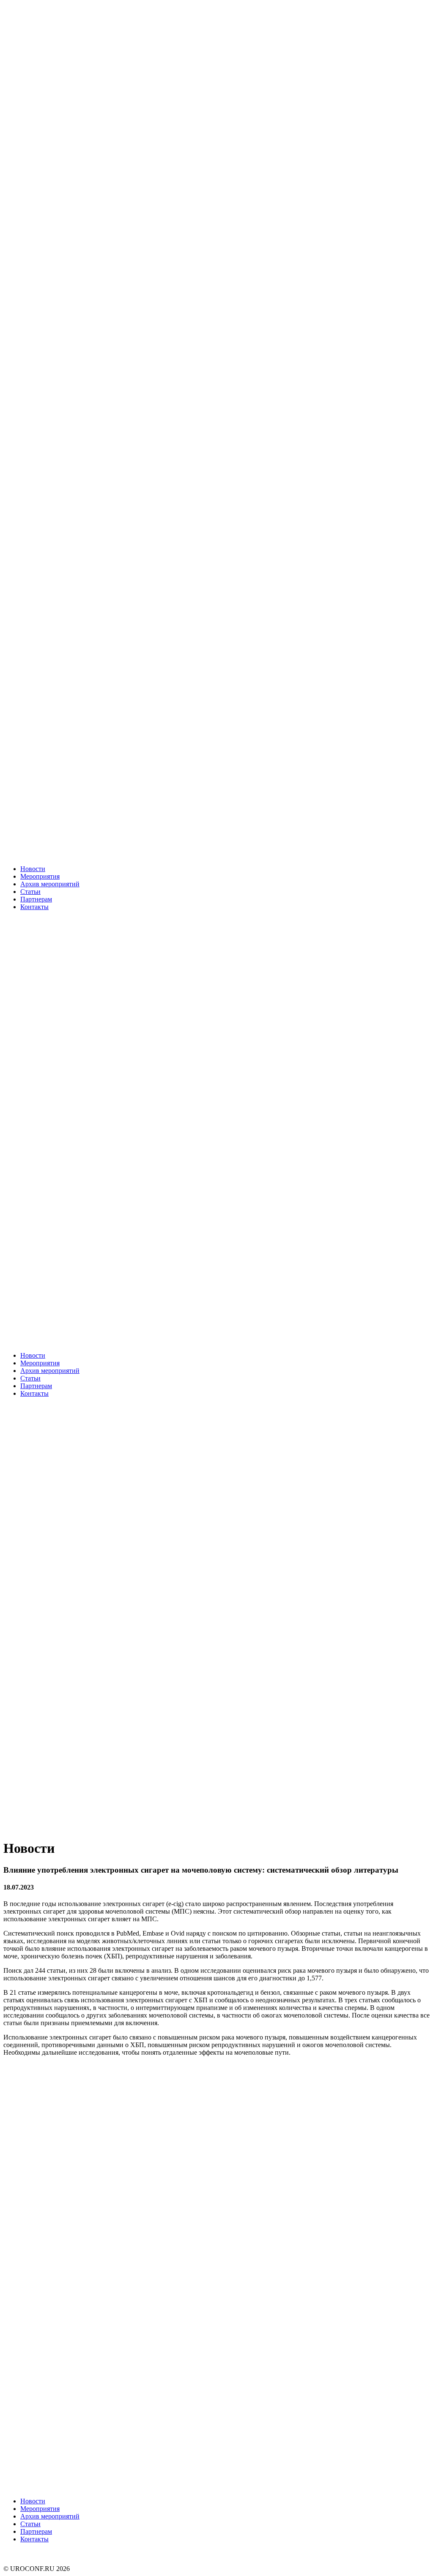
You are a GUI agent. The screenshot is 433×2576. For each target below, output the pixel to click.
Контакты (34, 907)
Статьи (30, 892)
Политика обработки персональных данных (67, 2561)
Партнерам (36, 899)
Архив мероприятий (50, 884)
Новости (33, 869)
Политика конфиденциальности (50, 2553)
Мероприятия (40, 876)
